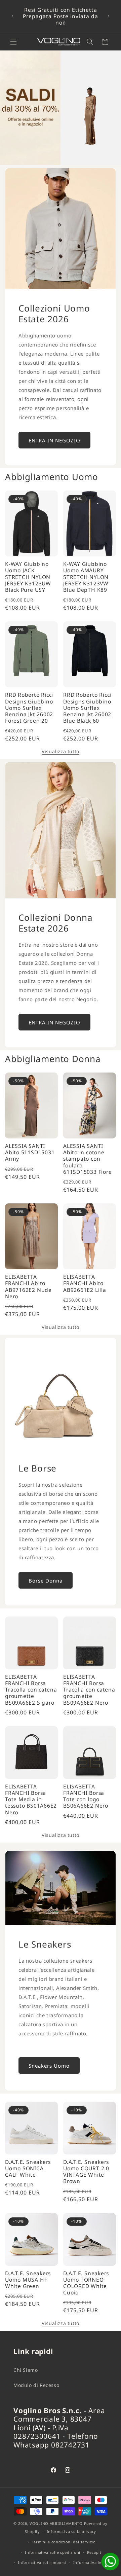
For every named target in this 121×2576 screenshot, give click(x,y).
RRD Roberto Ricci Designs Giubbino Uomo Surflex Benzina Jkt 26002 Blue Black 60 (87, 708)
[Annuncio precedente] (12, 16)
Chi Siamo (26, 2370)
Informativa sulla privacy (72, 2531)
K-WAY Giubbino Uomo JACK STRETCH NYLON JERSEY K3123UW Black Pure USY (28, 577)
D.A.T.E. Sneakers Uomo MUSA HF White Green (28, 2280)
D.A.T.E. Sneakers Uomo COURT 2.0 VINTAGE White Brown (86, 2172)
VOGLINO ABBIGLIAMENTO (56, 2523)
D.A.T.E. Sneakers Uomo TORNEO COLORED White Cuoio (86, 2283)
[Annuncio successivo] (109, 16)
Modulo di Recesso (36, 2385)
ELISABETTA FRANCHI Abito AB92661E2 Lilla (85, 1283)
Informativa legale (92, 2562)
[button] (13, 42)
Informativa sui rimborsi (42, 2562)
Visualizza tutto (61, 751)
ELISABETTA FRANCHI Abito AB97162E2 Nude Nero (28, 1287)
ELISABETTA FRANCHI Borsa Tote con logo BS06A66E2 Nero (86, 1796)
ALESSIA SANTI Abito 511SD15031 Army (30, 1153)
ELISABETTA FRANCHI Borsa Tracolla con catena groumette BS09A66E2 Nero (89, 1690)
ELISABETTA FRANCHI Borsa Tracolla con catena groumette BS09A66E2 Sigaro (31, 1690)
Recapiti (95, 2552)
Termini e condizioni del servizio (64, 2542)
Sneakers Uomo (49, 2065)
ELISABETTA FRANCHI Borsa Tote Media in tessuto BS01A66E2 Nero (31, 1800)
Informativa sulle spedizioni (53, 2552)
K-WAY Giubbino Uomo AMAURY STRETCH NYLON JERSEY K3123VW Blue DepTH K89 (86, 577)
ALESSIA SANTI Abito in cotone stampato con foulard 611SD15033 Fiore (87, 1159)
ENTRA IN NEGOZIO (54, 440)
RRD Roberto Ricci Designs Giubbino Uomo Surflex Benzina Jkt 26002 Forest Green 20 (29, 708)
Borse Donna (46, 1580)
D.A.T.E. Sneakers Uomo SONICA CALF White (28, 2169)
